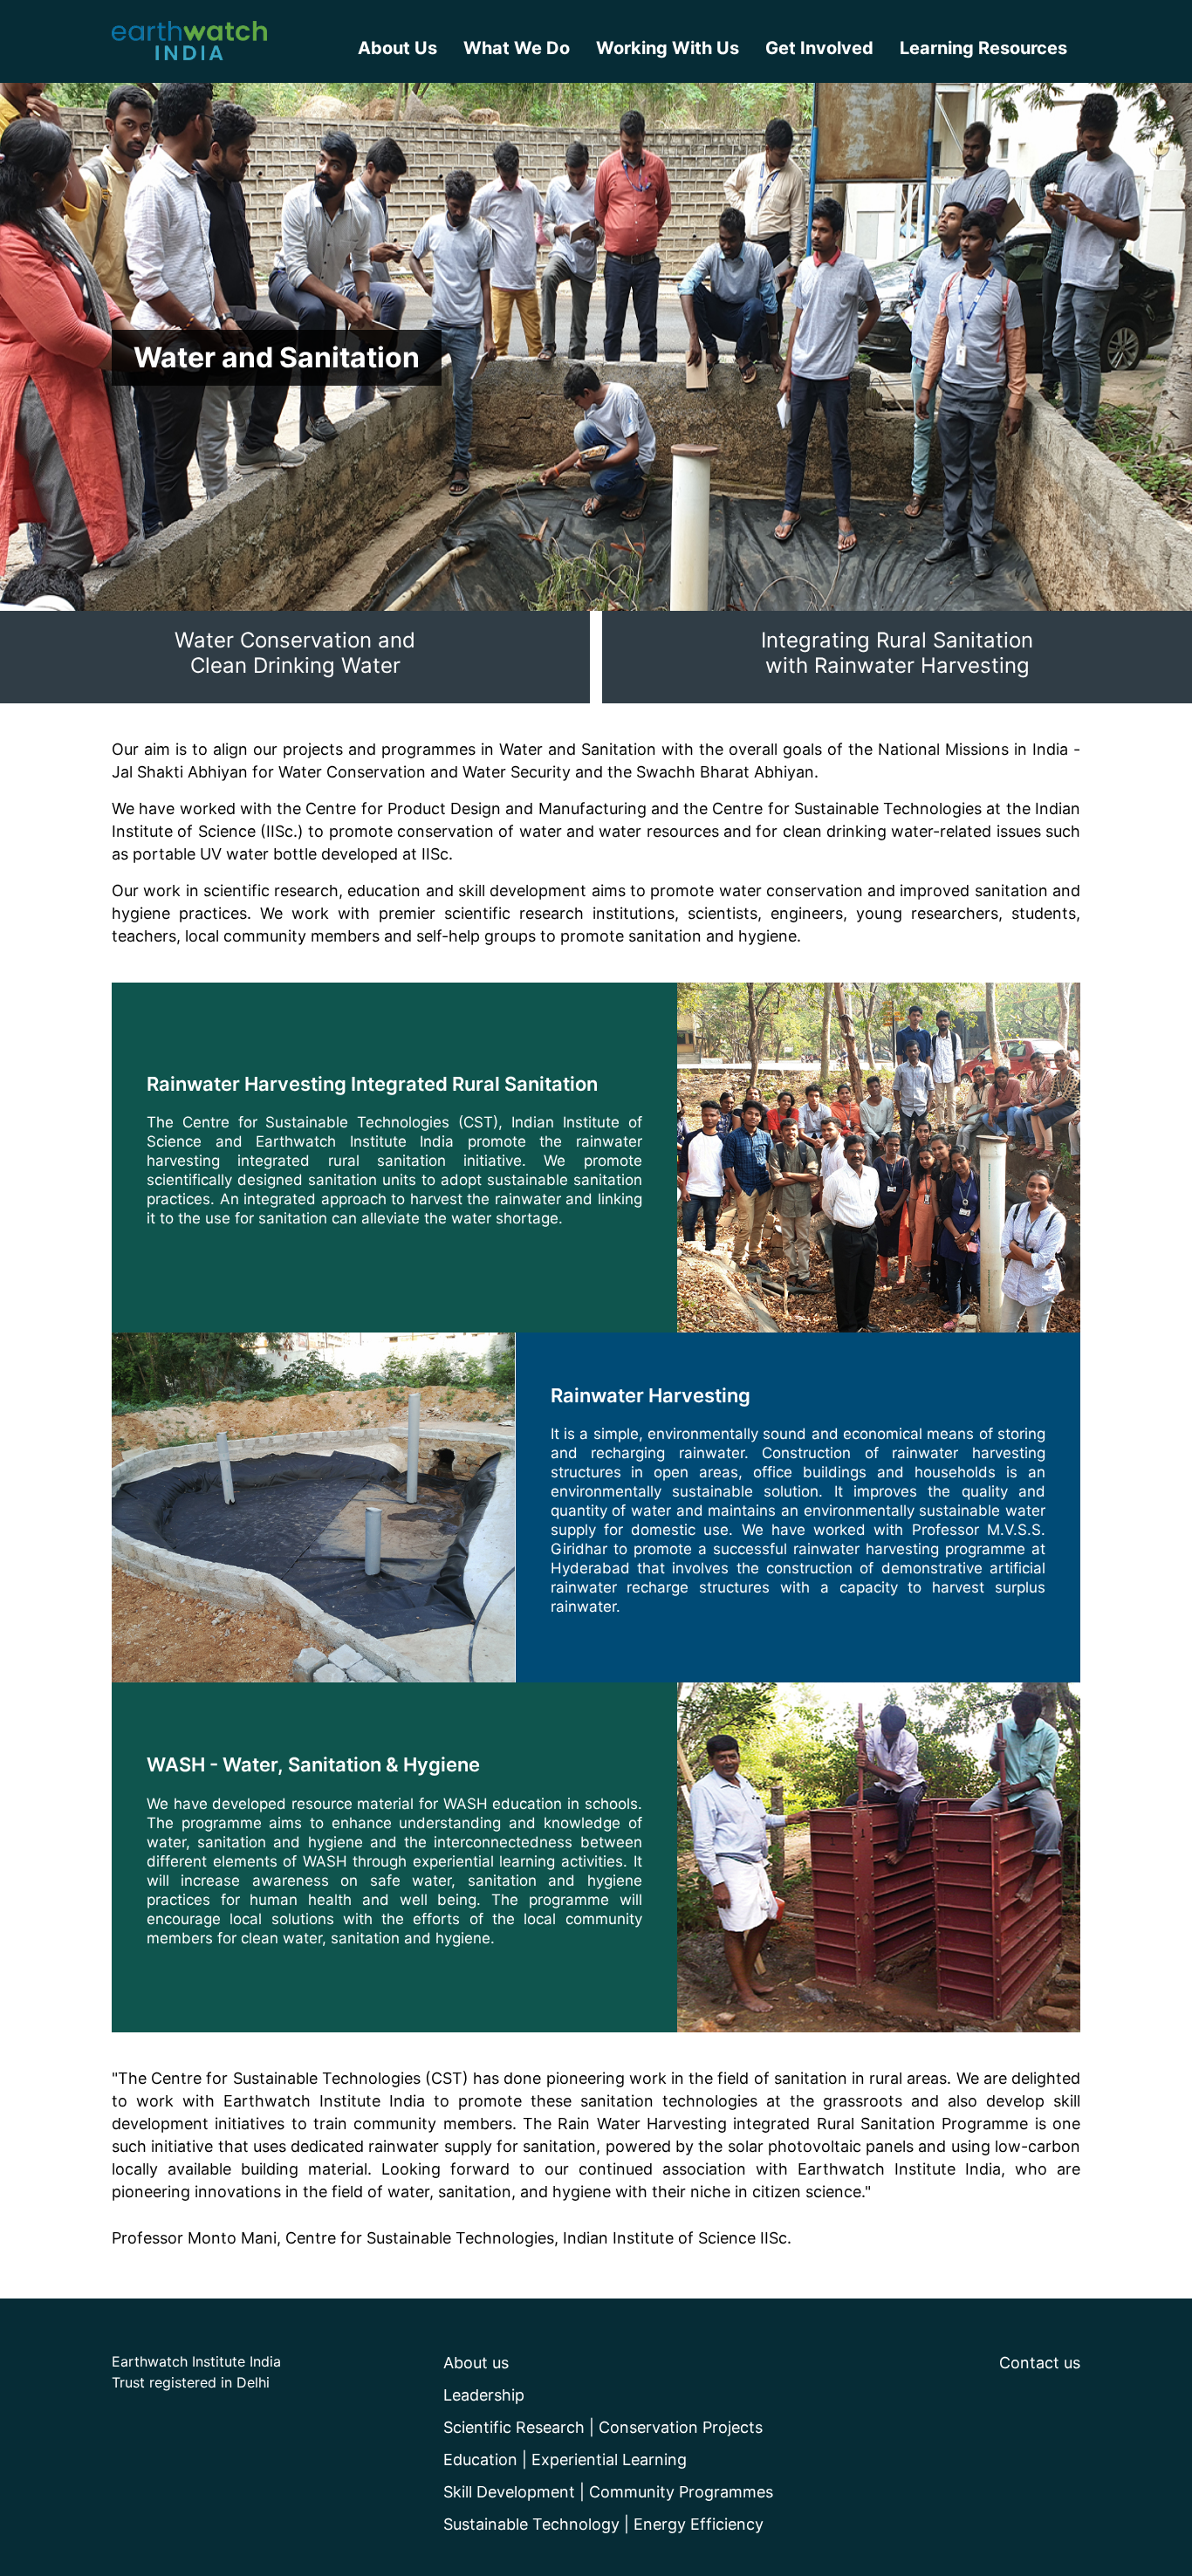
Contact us (1040, 2363)
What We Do (517, 48)
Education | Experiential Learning (565, 2460)
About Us (397, 48)
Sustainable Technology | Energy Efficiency (603, 2524)
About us (476, 2363)
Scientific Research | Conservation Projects (603, 2427)
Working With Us (668, 48)
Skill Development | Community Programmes (608, 2492)
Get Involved (819, 48)
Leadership (484, 2395)
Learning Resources (983, 48)
